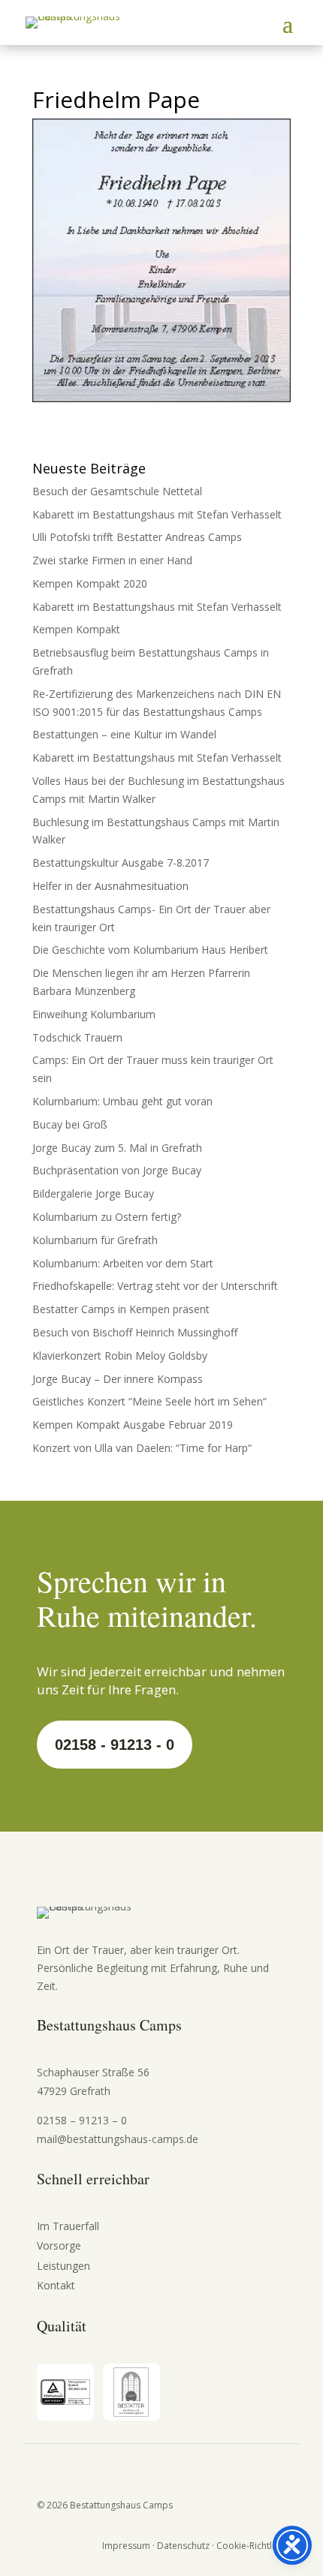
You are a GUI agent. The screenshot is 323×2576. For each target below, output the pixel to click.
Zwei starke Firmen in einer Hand (112, 560)
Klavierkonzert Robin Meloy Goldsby (120, 1356)
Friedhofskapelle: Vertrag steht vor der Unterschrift (155, 1286)
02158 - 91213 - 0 (115, 1745)
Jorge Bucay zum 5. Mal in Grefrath (117, 1148)
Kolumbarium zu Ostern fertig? (107, 1217)
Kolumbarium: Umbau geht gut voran (122, 1101)
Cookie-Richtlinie (252, 2546)
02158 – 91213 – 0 (82, 2120)
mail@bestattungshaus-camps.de (118, 2139)
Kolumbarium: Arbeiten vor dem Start (123, 1263)
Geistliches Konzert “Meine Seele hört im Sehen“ (149, 1401)
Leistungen (63, 2266)
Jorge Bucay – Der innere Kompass (118, 1379)
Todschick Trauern (77, 1037)
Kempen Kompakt (76, 629)
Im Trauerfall (68, 2226)
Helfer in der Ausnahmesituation (110, 886)
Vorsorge (59, 2245)
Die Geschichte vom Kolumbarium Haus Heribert (150, 950)
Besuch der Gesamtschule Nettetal (117, 491)
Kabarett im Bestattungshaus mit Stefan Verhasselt (157, 514)
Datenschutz (183, 2546)
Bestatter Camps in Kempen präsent (121, 1309)
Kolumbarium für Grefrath (95, 1240)
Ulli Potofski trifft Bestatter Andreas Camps (137, 537)
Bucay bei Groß (70, 1124)
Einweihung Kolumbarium (94, 1014)
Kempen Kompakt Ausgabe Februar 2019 (133, 1425)
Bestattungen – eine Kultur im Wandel (124, 734)
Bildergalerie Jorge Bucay (93, 1193)
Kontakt (56, 2285)
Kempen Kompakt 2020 (90, 583)
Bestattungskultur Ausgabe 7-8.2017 (121, 863)
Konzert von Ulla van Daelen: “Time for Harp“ (142, 1448)
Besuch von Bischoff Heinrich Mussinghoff (135, 1332)
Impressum (126, 2546)
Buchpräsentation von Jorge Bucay (117, 1170)
